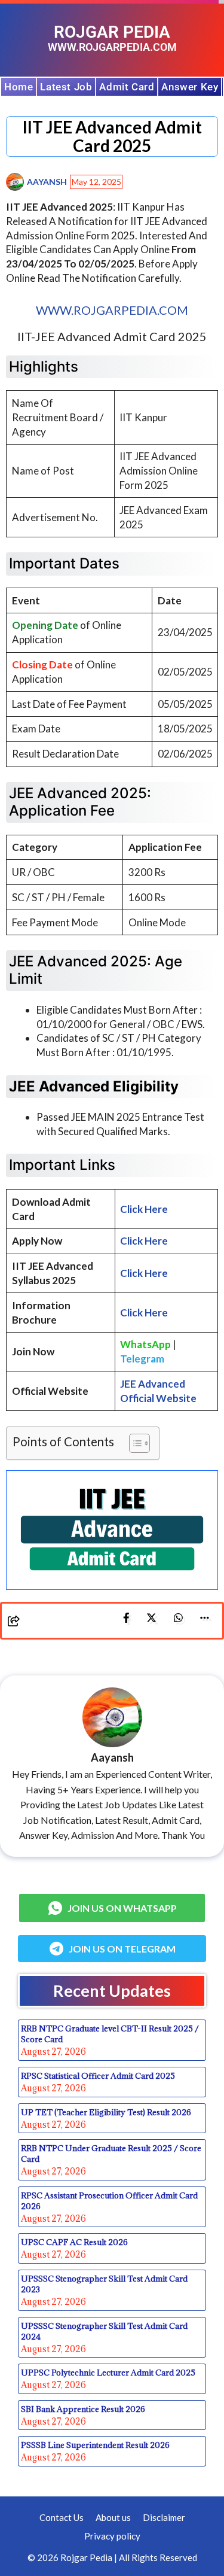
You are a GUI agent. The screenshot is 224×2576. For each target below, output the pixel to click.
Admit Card (127, 87)
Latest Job (66, 87)
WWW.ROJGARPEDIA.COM (112, 310)
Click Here (144, 1241)
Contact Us (62, 2517)
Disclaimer (164, 2517)
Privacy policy (112, 2536)
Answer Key (190, 87)
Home (19, 87)
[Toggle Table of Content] (134, 1443)
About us (113, 2517)
